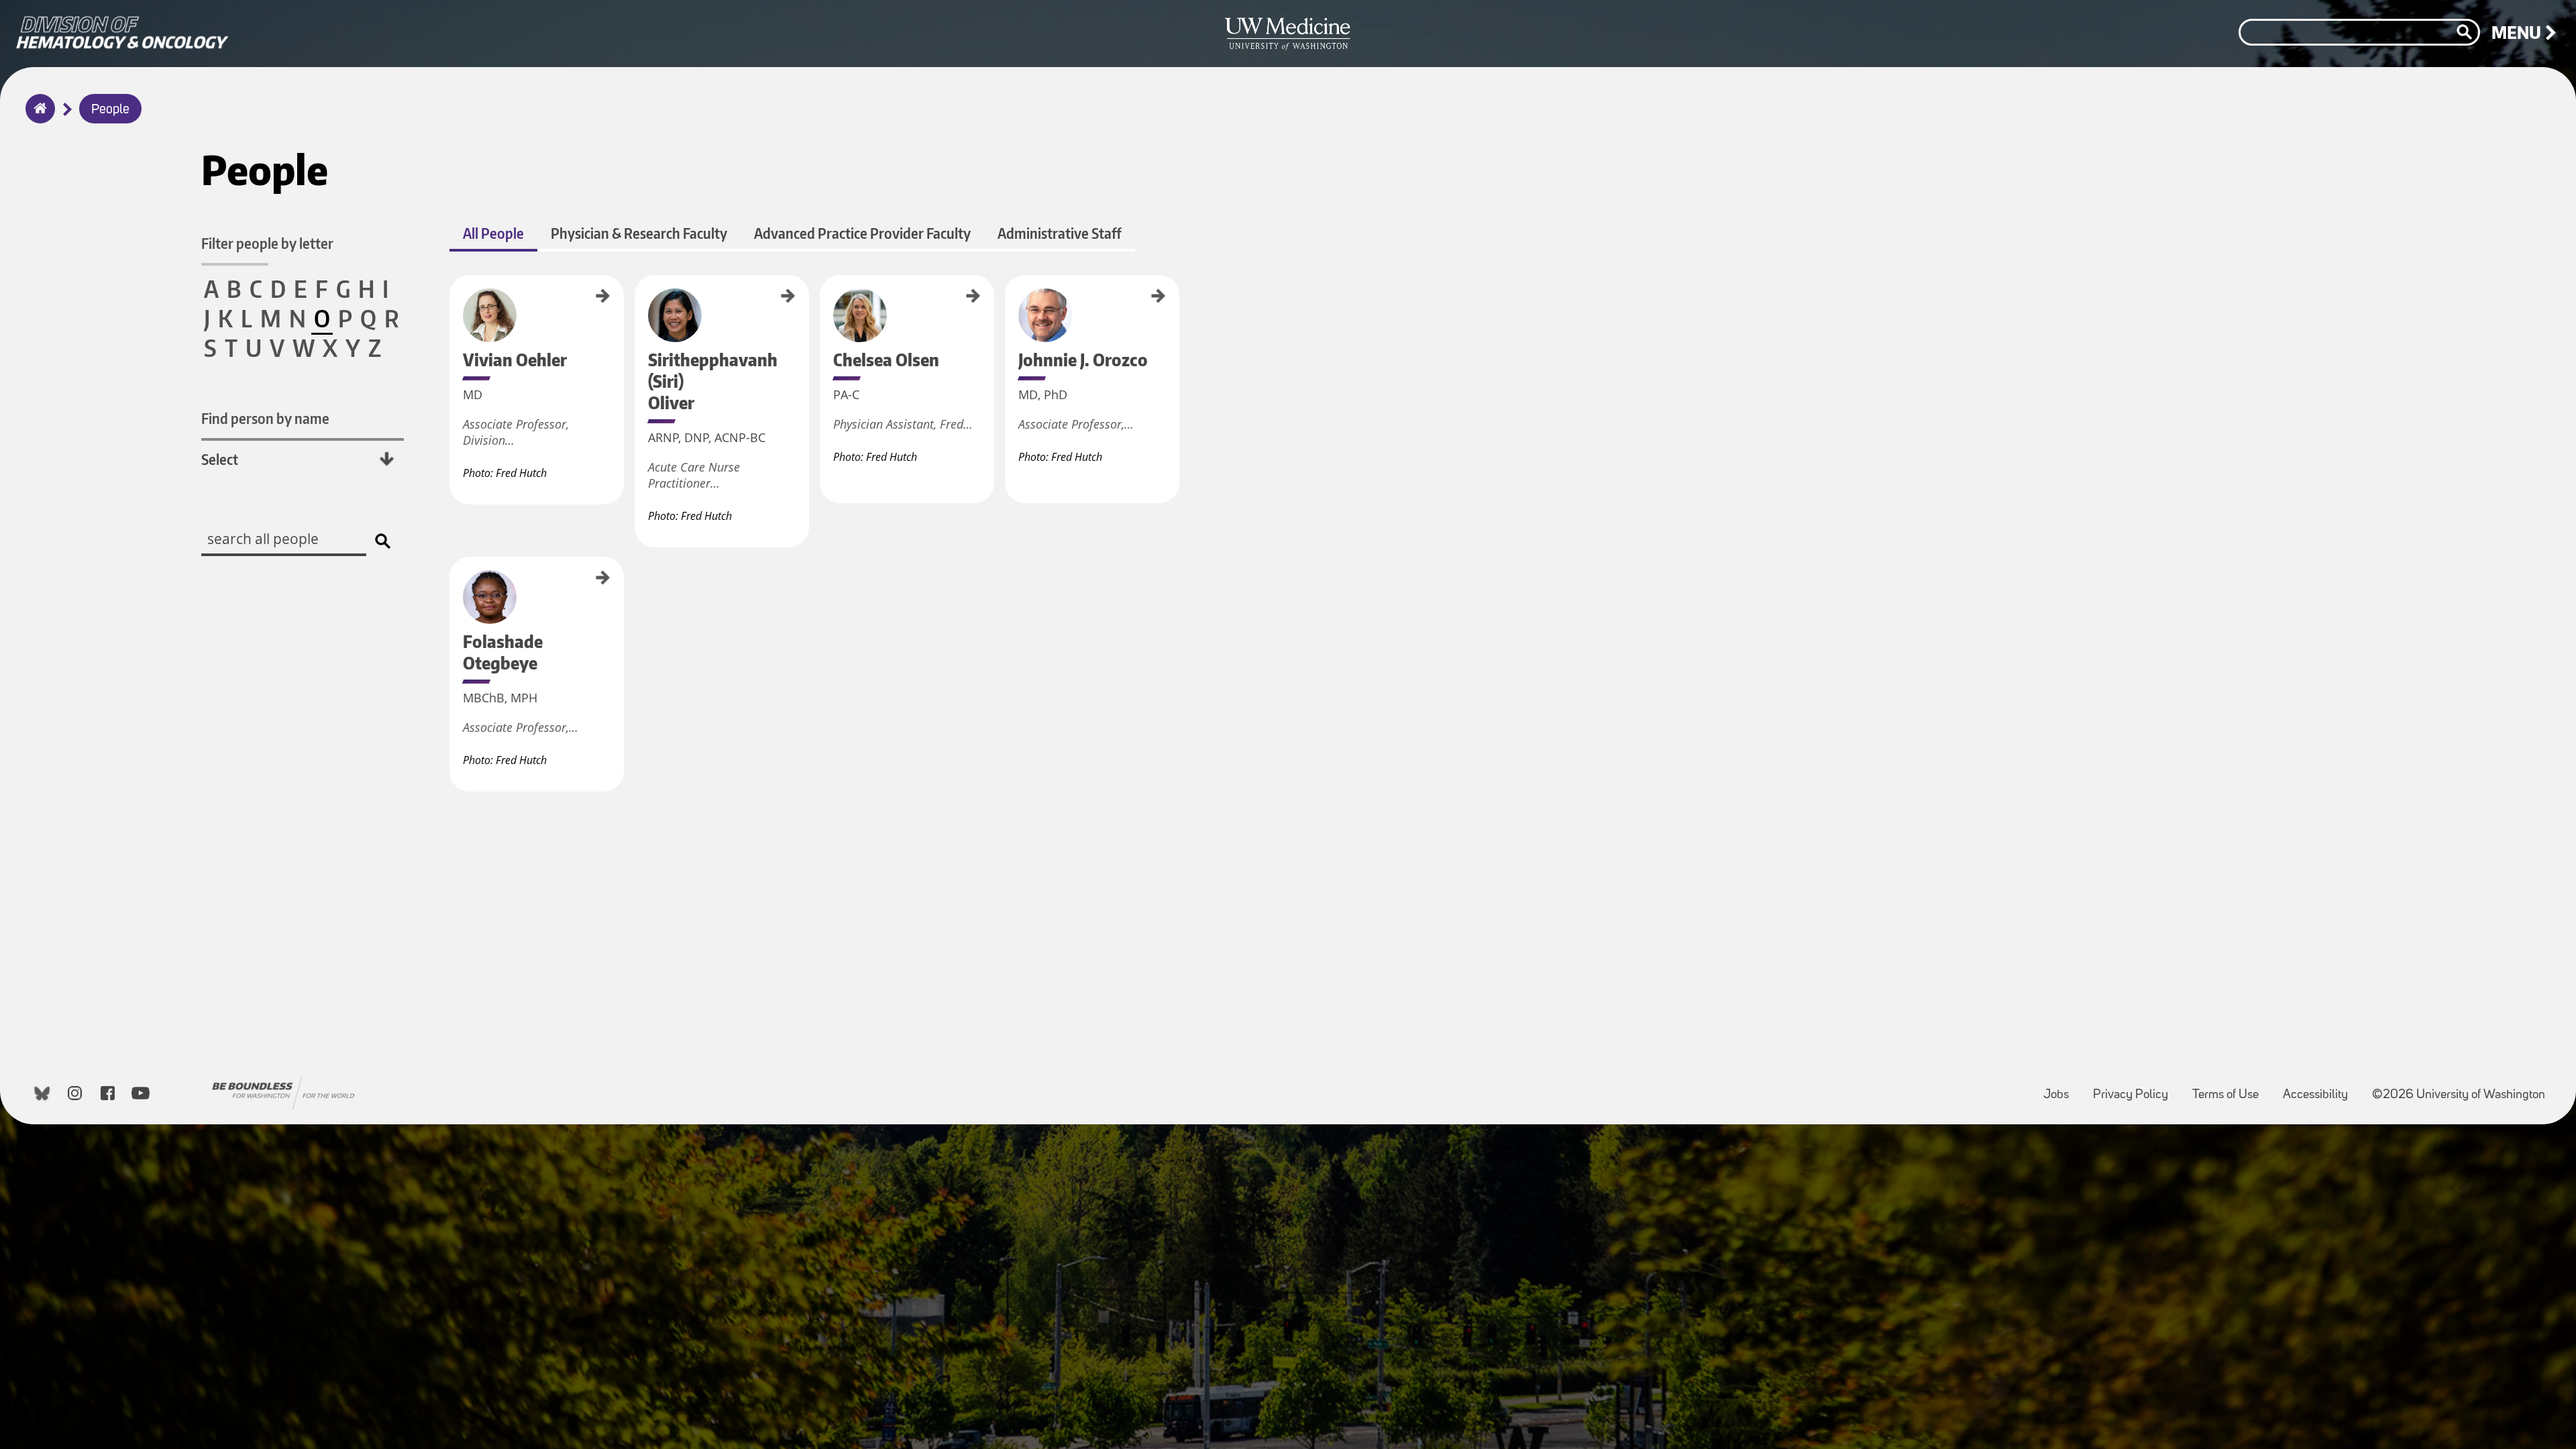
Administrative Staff (1060, 233)
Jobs (2061, 1088)
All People (493, 233)
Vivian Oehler (454, 297)
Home (37, 117)
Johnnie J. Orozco (1010, 303)
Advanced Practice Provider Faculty (862, 233)
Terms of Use (2231, 1088)
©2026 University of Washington (2459, 1095)
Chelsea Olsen (824, 298)
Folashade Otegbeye (454, 590)
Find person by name (265, 418)
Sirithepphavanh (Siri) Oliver (639, 320)
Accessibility (2321, 1088)
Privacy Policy (2136, 1088)
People (110, 110)
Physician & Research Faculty (639, 233)
